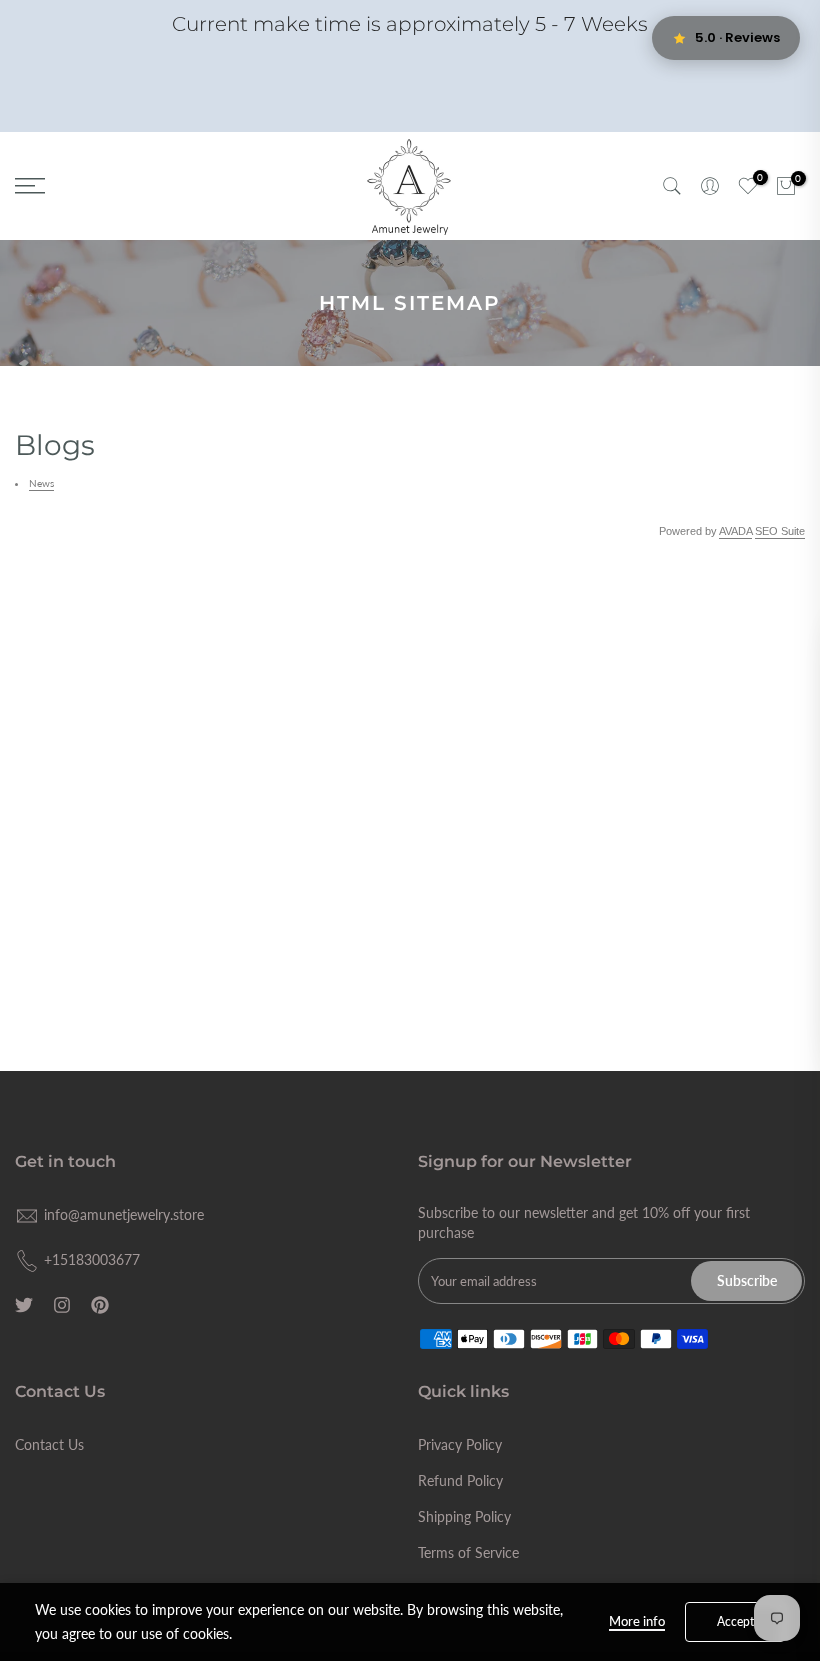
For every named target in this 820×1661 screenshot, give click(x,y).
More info (637, 1621)
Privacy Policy (460, 1444)
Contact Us (49, 1444)
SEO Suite (780, 531)
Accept (735, 1621)
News (41, 483)
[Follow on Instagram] (62, 1305)
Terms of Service (468, 1552)
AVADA (735, 531)
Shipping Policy (464, 1516)
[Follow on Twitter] (24, 1305)
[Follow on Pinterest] (100, 1305)
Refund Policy (460, 1480)
